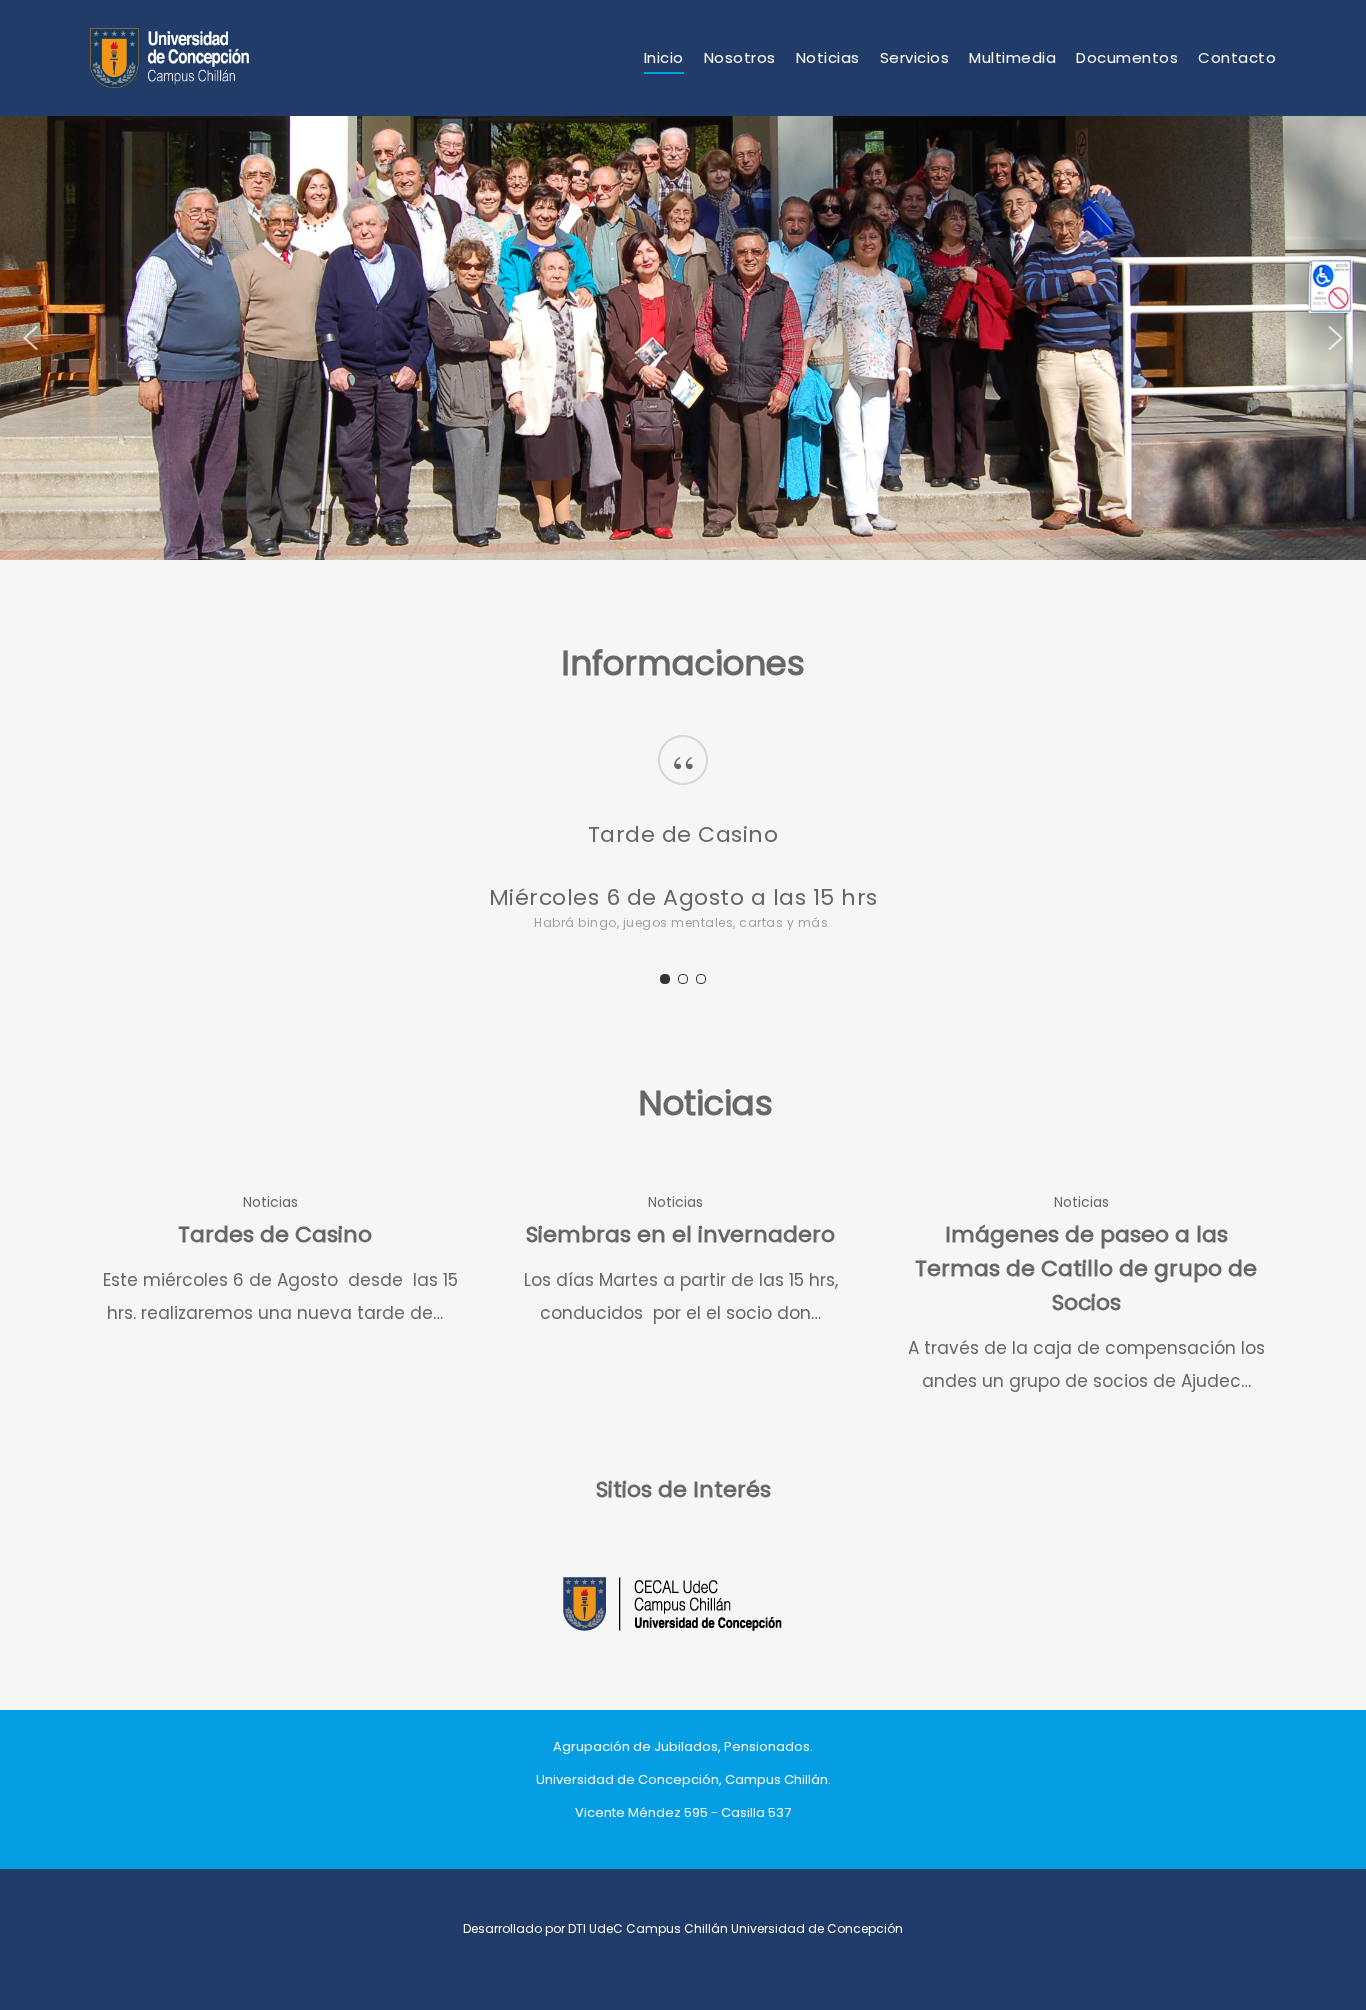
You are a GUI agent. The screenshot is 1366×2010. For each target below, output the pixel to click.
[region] (683, 853)
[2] (683, 979)
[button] (31, 338)
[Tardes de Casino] (275, 1257)
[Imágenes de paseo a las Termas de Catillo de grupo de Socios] (1086, 1291)
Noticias (270, 1202)
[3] (701, 979)
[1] (665, 979)
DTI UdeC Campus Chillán (649, 1928)
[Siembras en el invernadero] (681, 1257)
